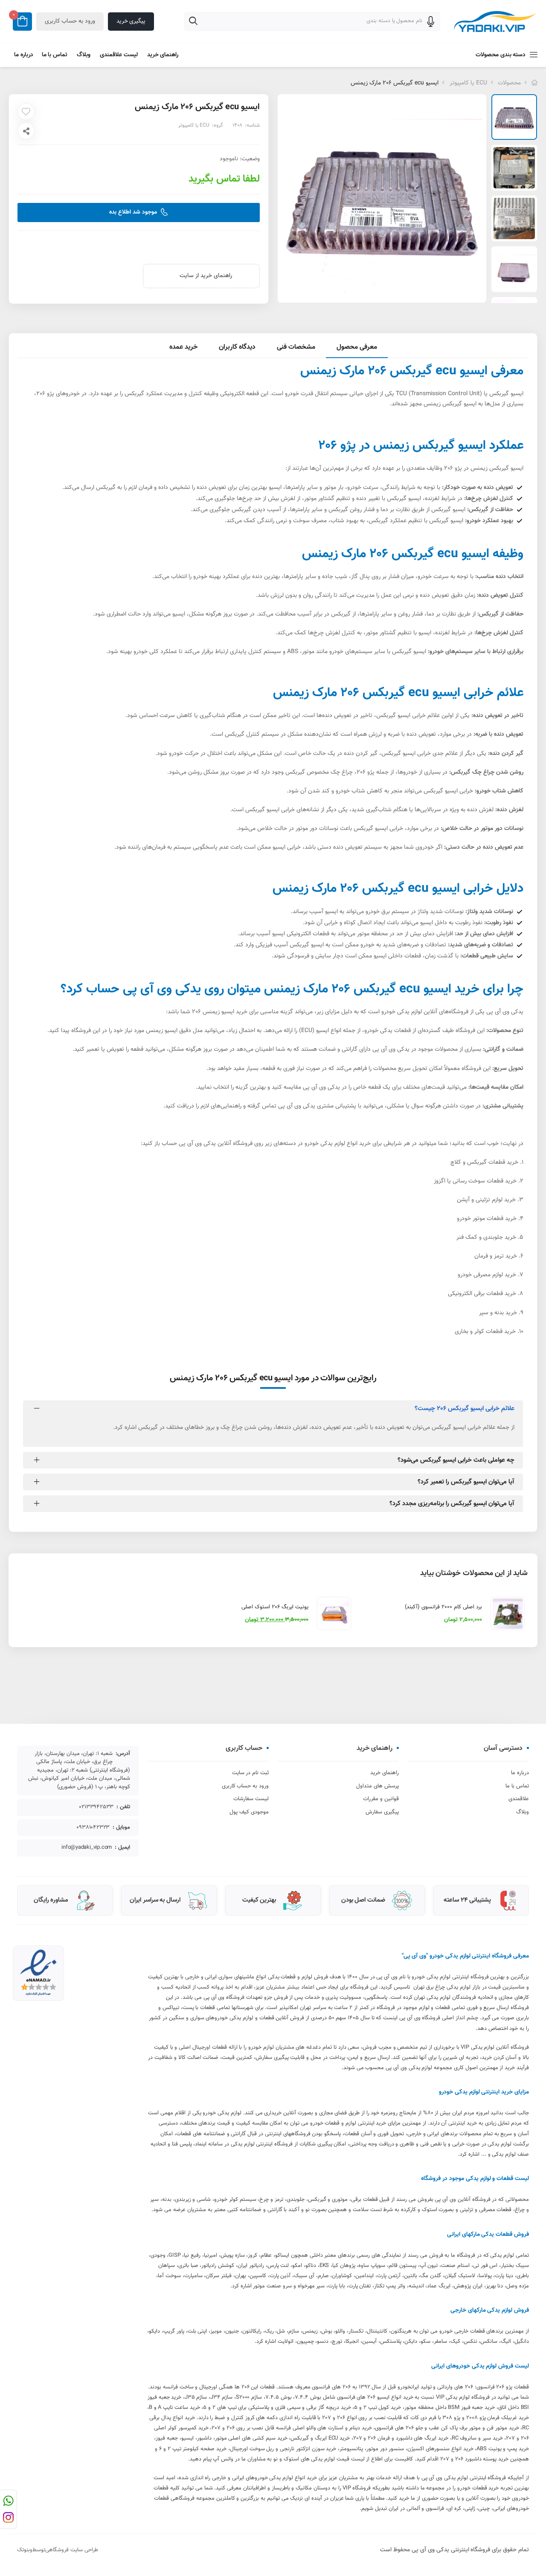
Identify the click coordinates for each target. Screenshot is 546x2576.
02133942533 (96, 1807)
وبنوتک (25, 2550)
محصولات (509, 83)
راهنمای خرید (163, 55)
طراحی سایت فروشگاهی (72, 2550)
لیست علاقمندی (119, 55)
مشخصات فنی (296, 347)
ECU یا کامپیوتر (468, 83)
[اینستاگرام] (8, 2519)
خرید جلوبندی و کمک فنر (486, 1237)
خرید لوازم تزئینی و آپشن (486, 1200)
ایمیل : (122, 1848)
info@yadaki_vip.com (87, 1848)
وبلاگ (84, 55)
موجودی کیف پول (249, 1812)
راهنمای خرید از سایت (206, 276)
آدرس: (123, 1754)
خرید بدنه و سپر (498, 1313)
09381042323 (93, 1828)
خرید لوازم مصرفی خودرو (487, 1275)
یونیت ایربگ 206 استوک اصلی (275, 1607)
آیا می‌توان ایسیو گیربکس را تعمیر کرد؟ (466, 1482)
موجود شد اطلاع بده (133, 212)
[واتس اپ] (8, 2502)
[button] (491, 55)
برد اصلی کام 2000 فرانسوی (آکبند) (443, 1607)
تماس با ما (55, 55)
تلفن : (123, 1807)
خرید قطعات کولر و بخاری (485, 1332)
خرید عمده (183, 347)
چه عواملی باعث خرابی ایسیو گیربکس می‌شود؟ (456, 1460)
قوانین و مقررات (381, 1799)
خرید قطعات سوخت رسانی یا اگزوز (475, 1181)
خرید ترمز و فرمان (496, 1256)
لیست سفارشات (251, 1799)
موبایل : (121, 1828)
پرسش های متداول (378, 1786)
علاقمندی (519, 1799)
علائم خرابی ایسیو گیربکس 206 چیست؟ (465, 1409)
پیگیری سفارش (382, 1812)
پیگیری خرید (131, 21)
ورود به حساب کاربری (70, 21)
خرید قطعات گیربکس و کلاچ (484, 1162)
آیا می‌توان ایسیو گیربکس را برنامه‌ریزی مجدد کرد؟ (452, 1504)
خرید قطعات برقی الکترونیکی (482, 1294)
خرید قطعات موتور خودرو (487, 1219)
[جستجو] (195, 23)
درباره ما (24, 55)
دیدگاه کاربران (237, 347)
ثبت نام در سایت (250, 1773)
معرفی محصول (357, 347)
